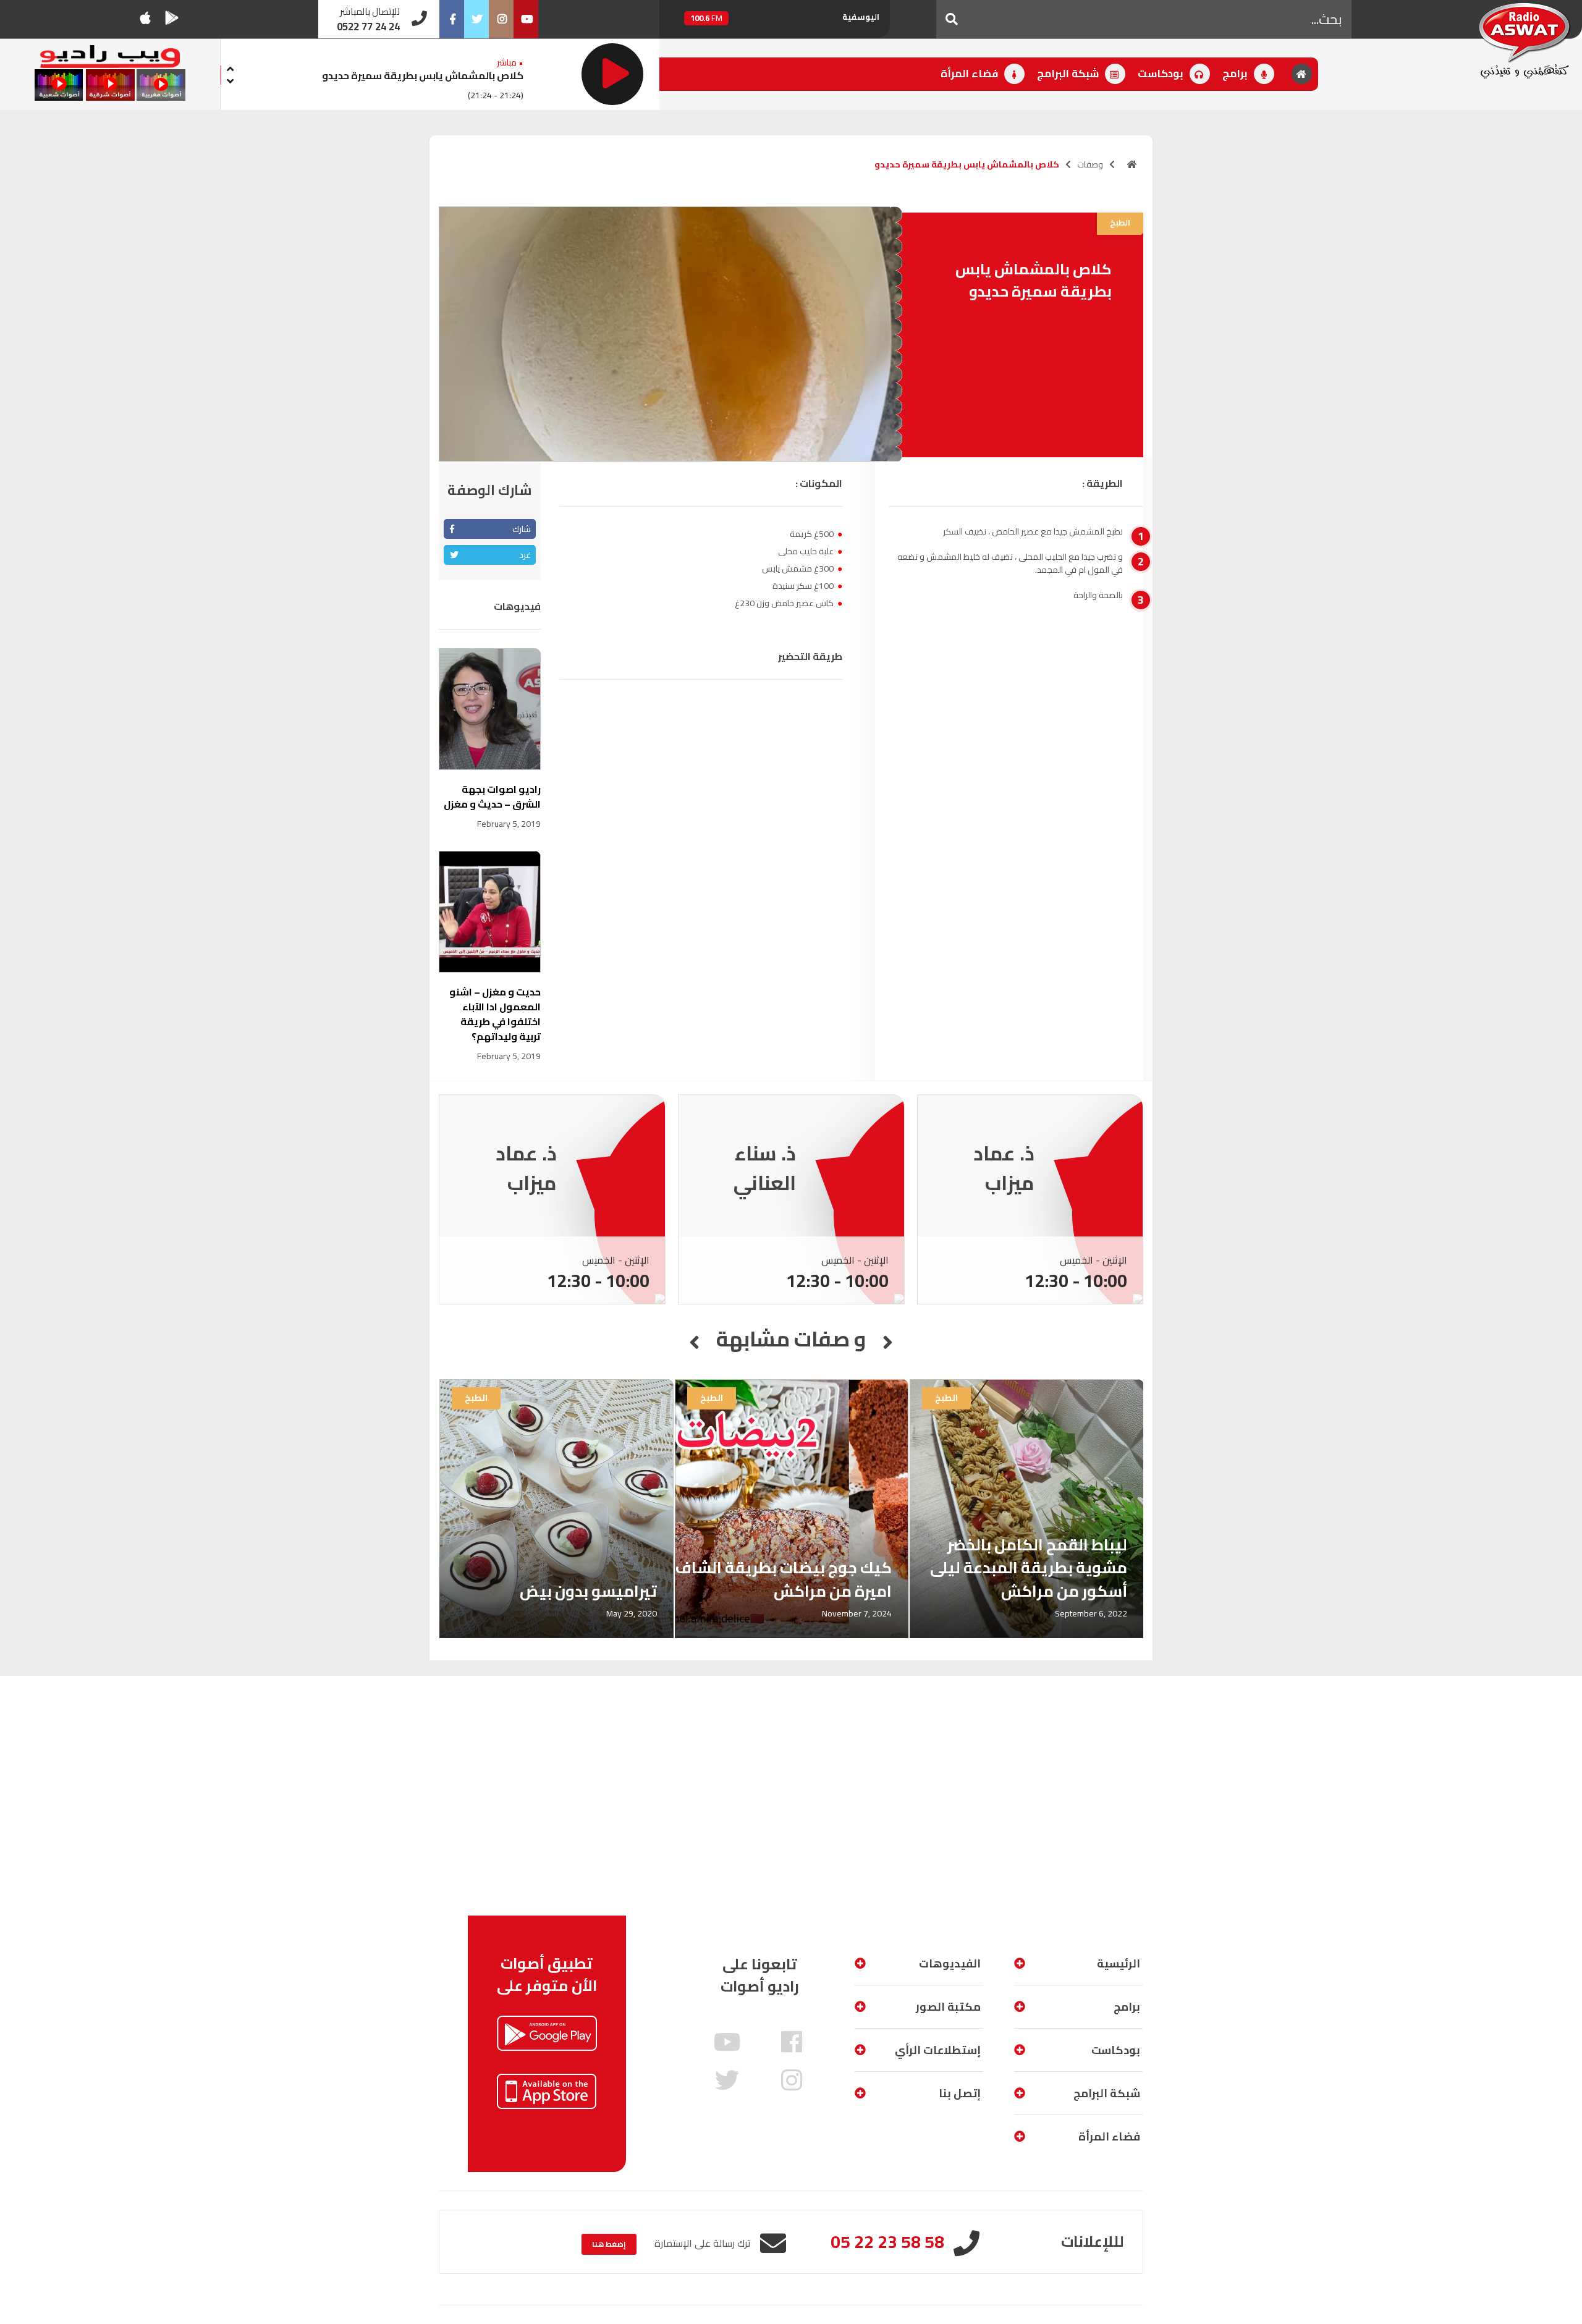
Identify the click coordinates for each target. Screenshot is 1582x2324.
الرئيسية (1119, 1963)
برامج (1236, 74)
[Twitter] (476, 19)
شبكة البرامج (1069, 74)
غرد (525, 555)
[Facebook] (452, 19)
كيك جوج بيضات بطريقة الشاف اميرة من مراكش (784, 1579)
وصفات (1090, 164)
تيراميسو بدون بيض (588, 1591)
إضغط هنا (609, 2244)
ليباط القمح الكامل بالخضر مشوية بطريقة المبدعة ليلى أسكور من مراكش (1029, 1568)
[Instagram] (501, 19)
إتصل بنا (960, 2093)
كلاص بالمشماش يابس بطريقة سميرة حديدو (423, 75)
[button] (952, 19)
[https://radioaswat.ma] (1132, 164)
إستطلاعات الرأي (938, 2050)
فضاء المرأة (971, 74)
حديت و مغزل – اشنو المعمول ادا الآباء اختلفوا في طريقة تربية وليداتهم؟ (495, 1014)
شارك (522, 529)
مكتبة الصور (948, 2007)
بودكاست (1162, 74)
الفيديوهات (950, 1963)
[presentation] (231, 67)
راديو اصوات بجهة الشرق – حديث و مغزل (492, 796)
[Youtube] (526, 19)
